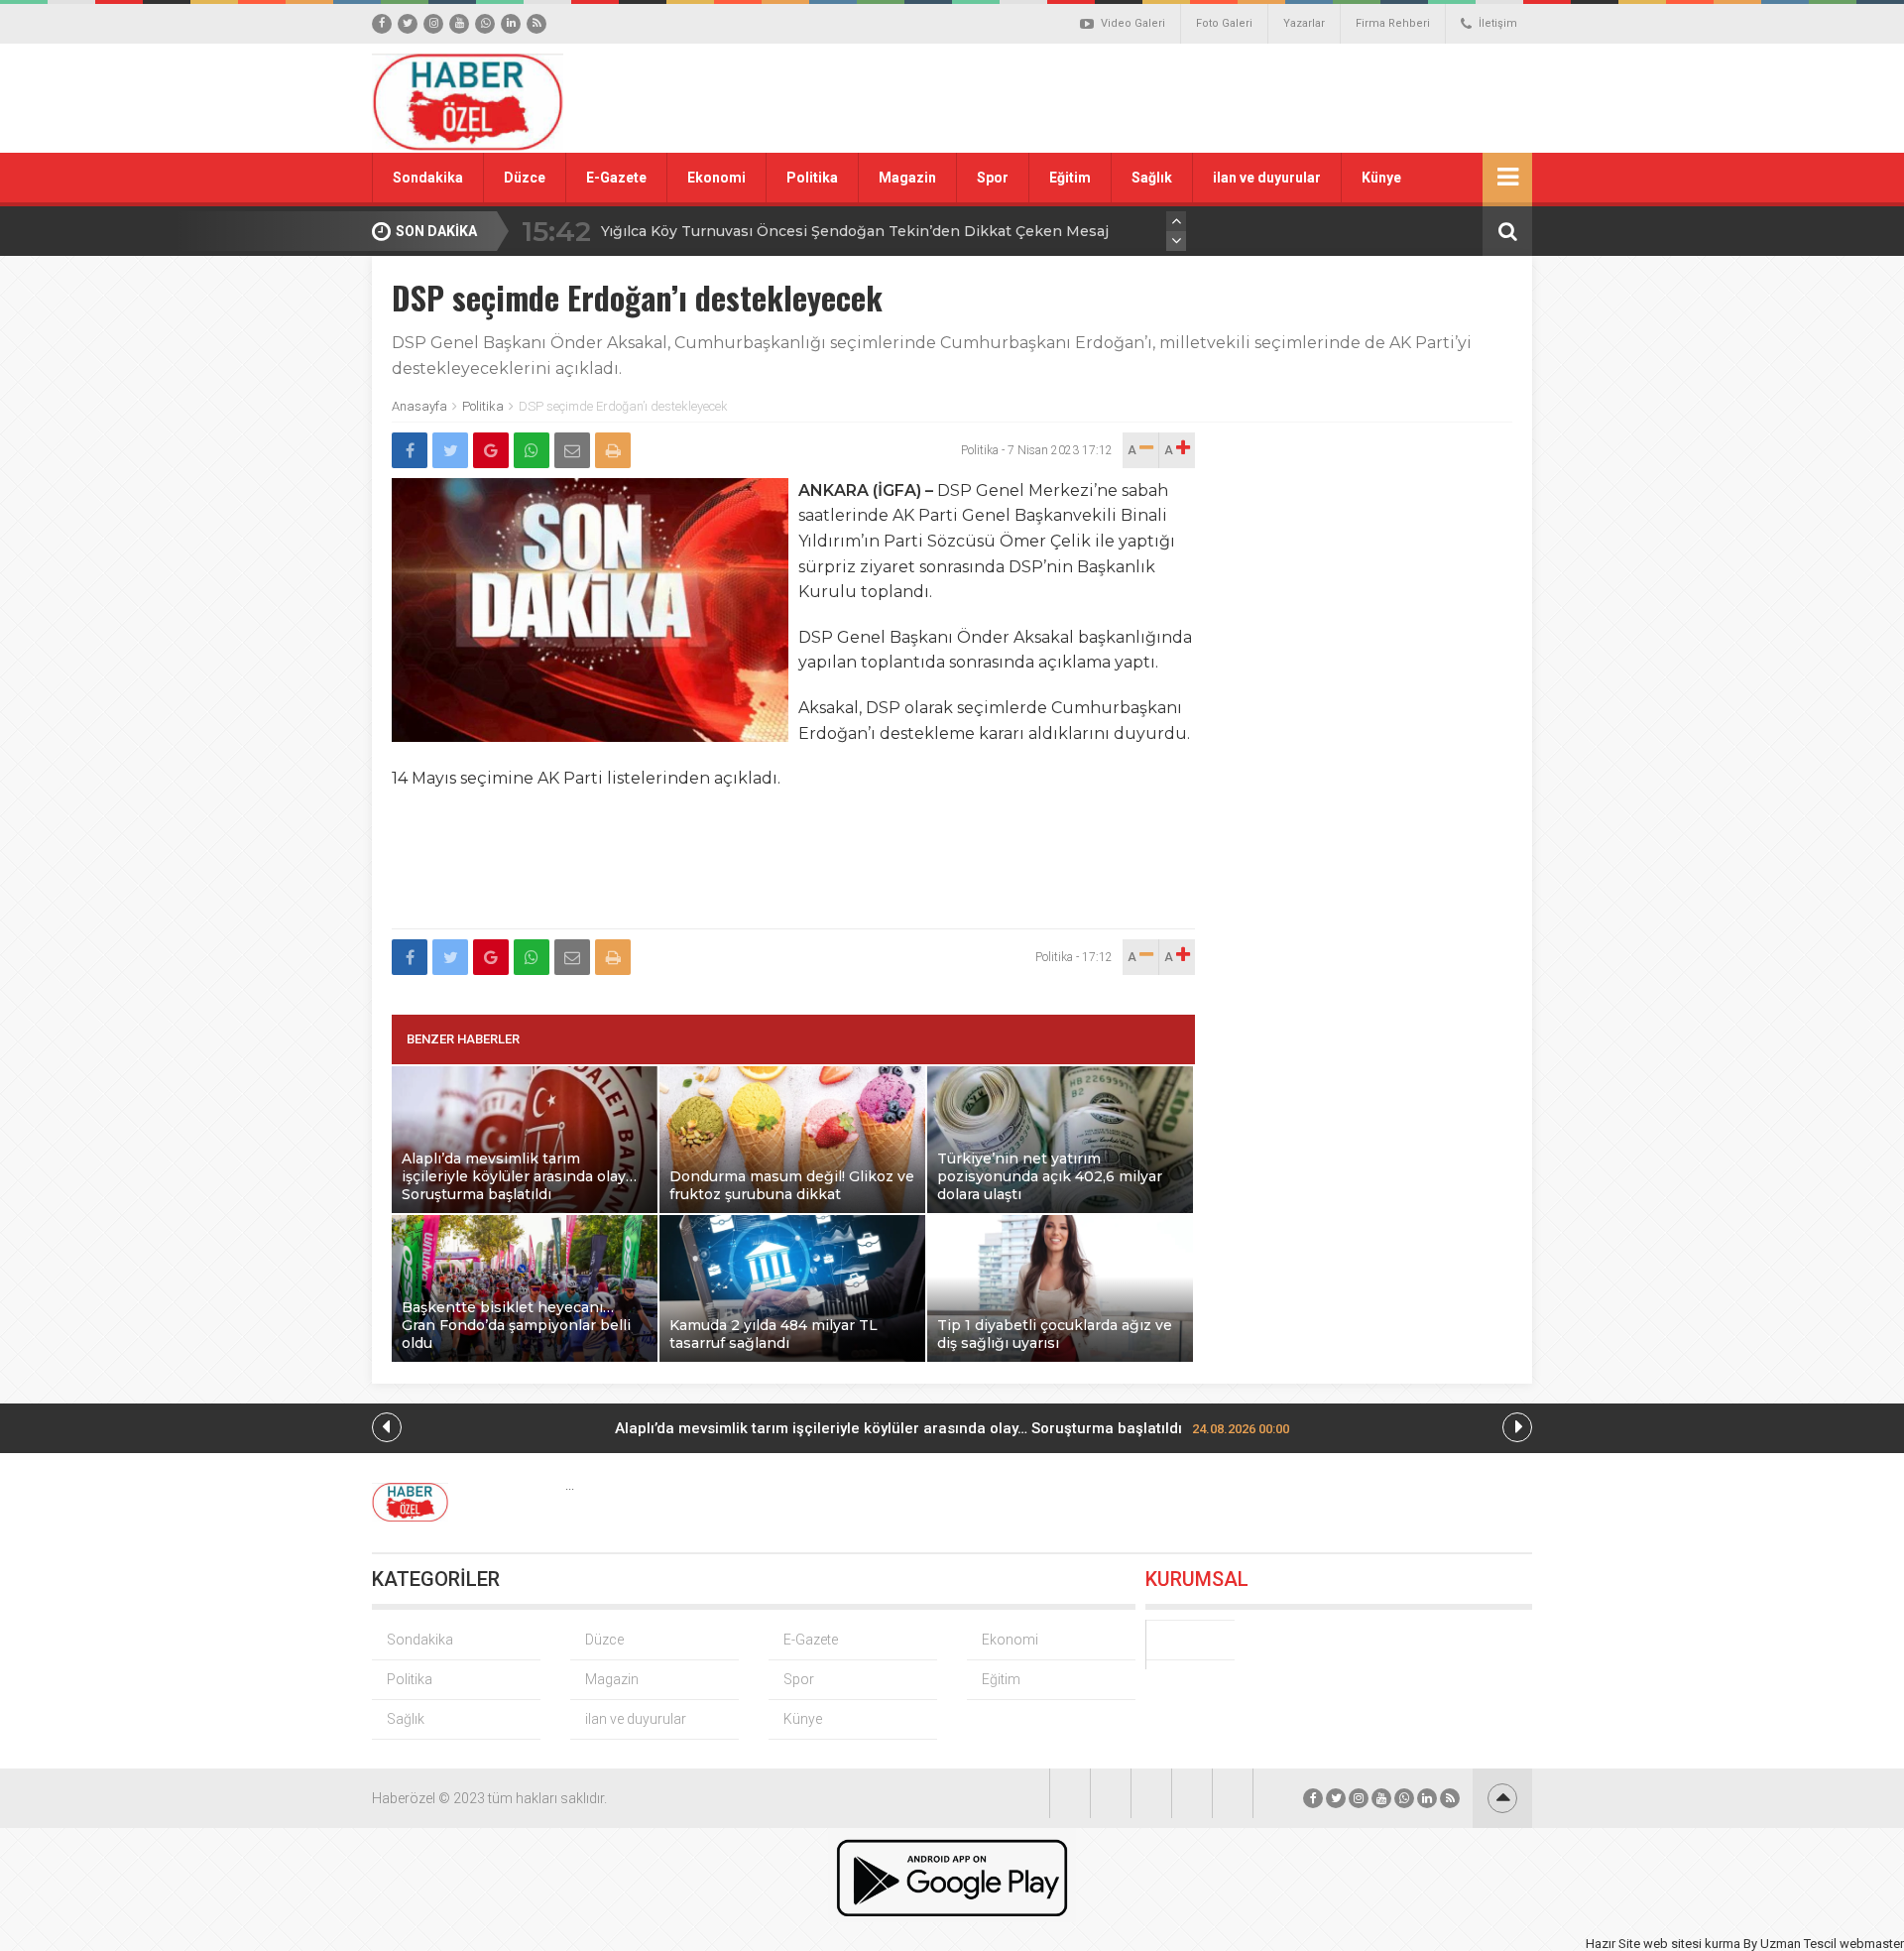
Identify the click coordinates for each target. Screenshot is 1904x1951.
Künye (1381, 178)
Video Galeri (1133, 23)
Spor (993, 178)
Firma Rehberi (1393, 23)
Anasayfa (419, 406)
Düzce (525, 178)
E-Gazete (616, 178)
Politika (812, 178)
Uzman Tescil (1798, 1944)
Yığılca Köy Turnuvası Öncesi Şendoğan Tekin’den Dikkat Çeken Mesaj (855, 231)
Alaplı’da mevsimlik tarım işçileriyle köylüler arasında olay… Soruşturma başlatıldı (952, 1428)
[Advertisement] (1175, 98)
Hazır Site (1613, 1944)
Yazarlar (1304, 23)
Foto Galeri (1224, 23)
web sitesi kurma (1692, 1944)
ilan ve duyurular (1267, 178)
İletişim (1498, 23)
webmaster (1872, 1944)
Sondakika (428, 178)
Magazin (907, 178)
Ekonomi (716, 178)
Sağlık (1152, 178)
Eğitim (1070, 178)
